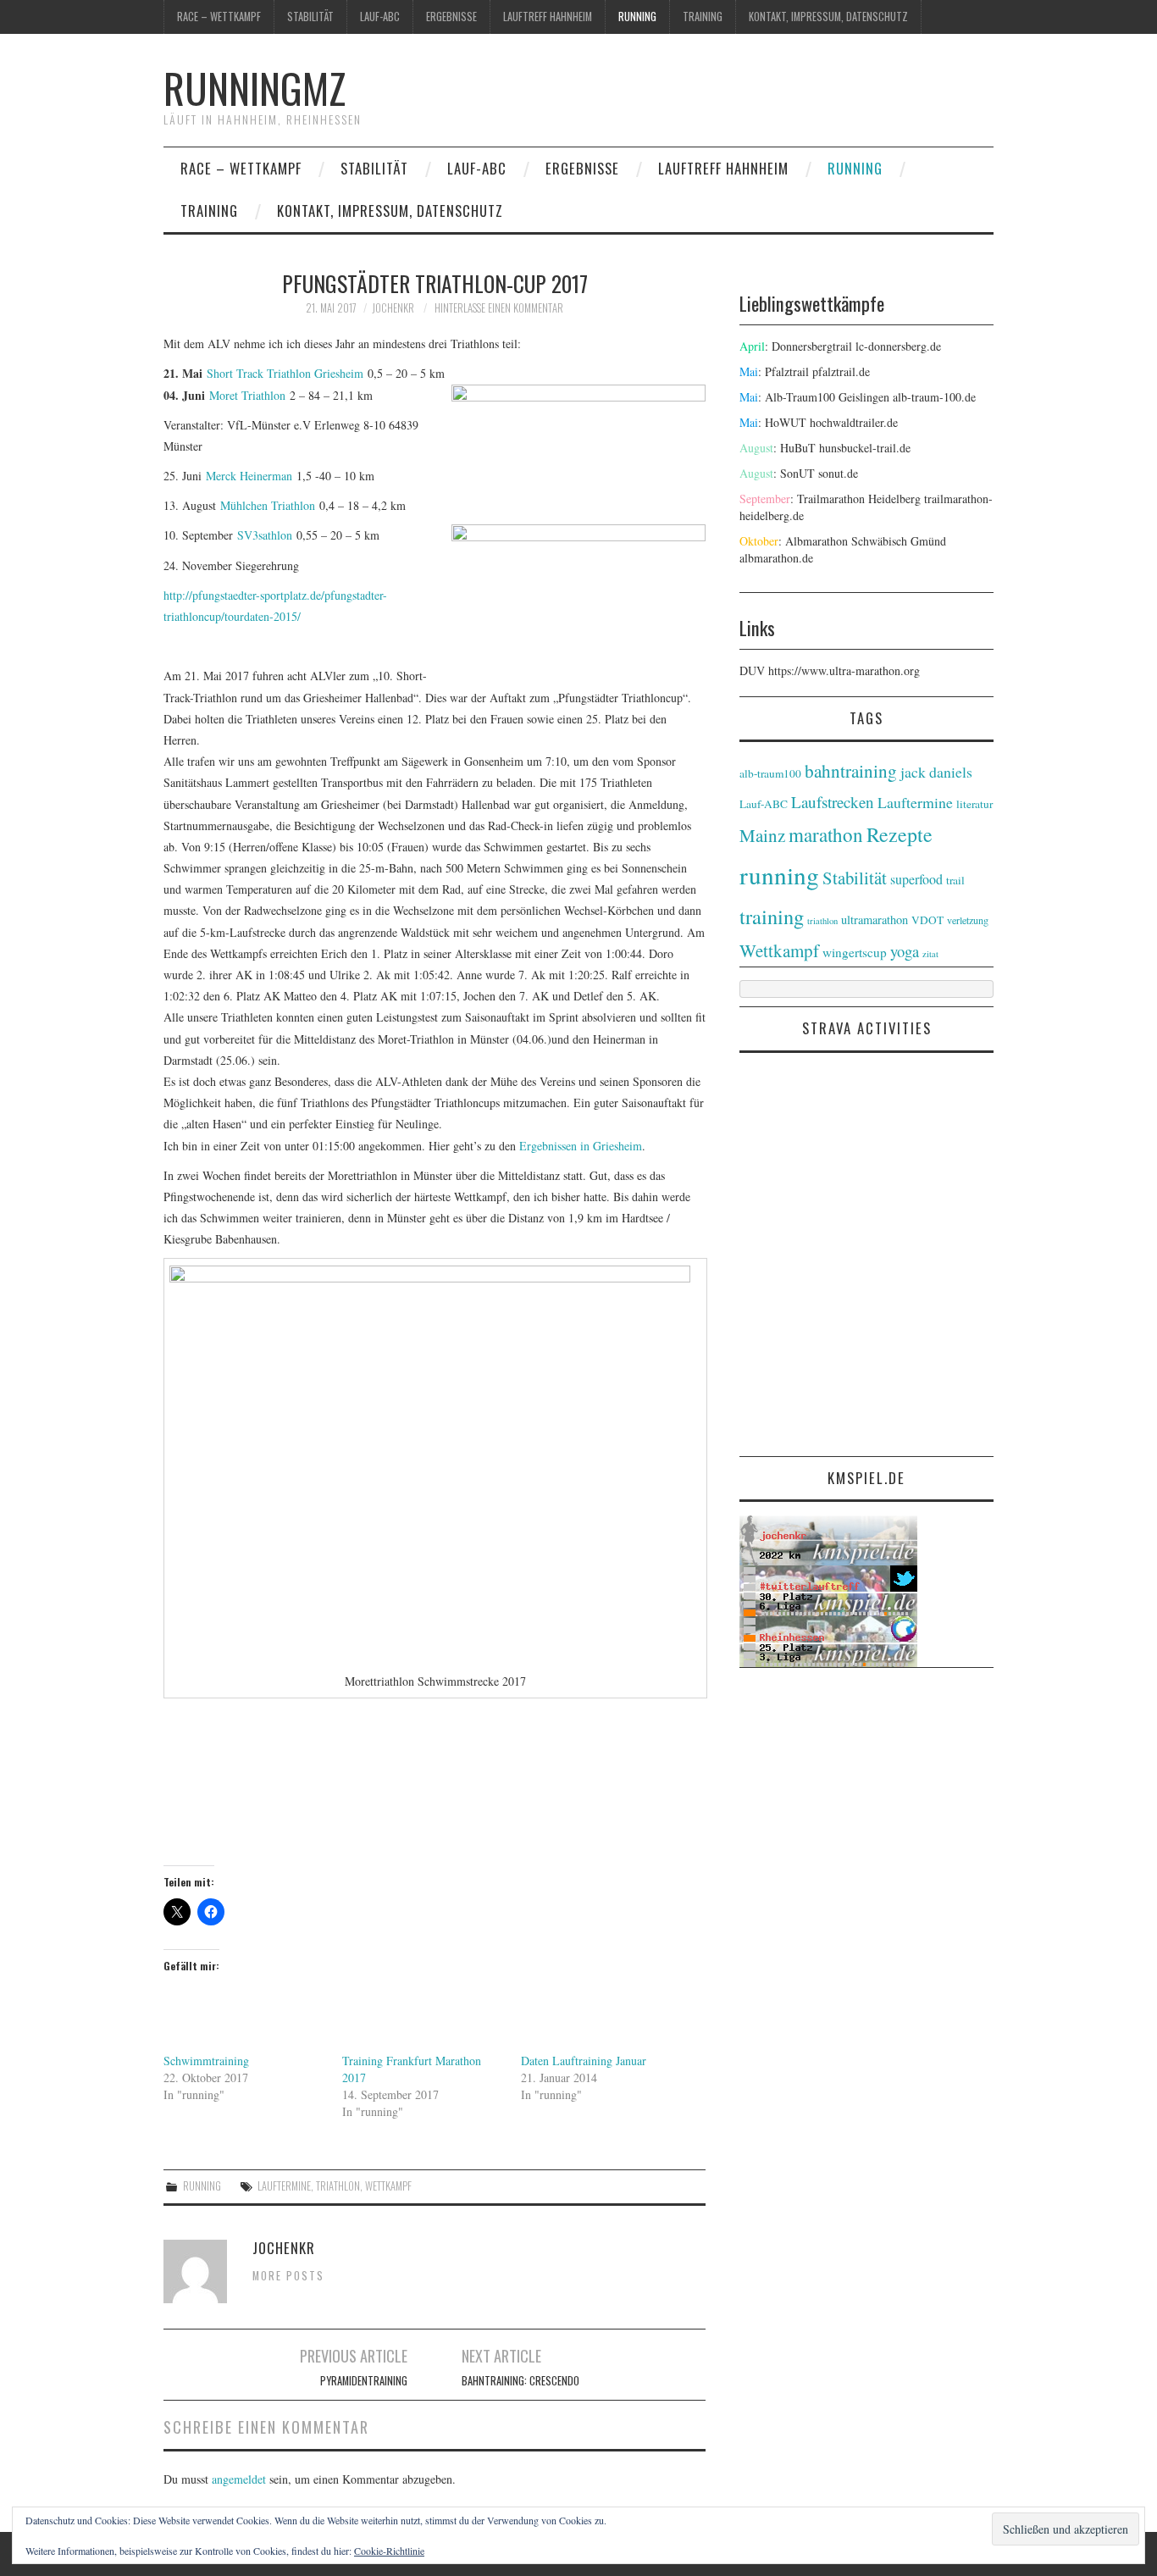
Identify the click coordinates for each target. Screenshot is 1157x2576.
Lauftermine (284, 2186)
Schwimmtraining (206, 2061)
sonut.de (838, 473)
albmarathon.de (776, 558)
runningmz (255, 88)
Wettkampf (388, 2186)
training (703, 17)
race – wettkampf (219, 17)
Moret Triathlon (247, 395)
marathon (826, 834)
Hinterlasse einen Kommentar (499, 308)
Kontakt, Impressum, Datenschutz (828, 17)
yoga (905, 951)
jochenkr (393, 308)
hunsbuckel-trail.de (865, 448)
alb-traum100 (770, 773)
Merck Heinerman (249, 476)
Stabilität (310, 17)
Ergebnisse (451, 17)
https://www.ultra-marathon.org (844, 670)
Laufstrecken (833, 802)
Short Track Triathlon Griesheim (285, 373)
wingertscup (855, 952)
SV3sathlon (265, 535)
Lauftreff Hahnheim (548, 17)
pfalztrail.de (841, 371)
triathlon (338, 2186)
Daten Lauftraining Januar (584, 2061)
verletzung (968, 920)
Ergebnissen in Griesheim (581, 1146)
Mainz (762, 835)
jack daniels (936, 772)
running (637, 17)
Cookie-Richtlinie (389, 2551)
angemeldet (239, 2479)
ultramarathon (875, 920)
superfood (916, 879)
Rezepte (900, 834)
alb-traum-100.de (934, 397)
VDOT (927, 920)
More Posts (288, 2276)
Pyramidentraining (364, 2381)
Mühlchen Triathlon (268, 505)
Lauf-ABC (380, 17)
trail (955, 880)
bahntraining (851, 771)
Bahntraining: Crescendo (520, 2381)
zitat (930, 954)
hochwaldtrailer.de (854, 422)
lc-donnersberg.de (898, 346)
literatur (974, 804)
